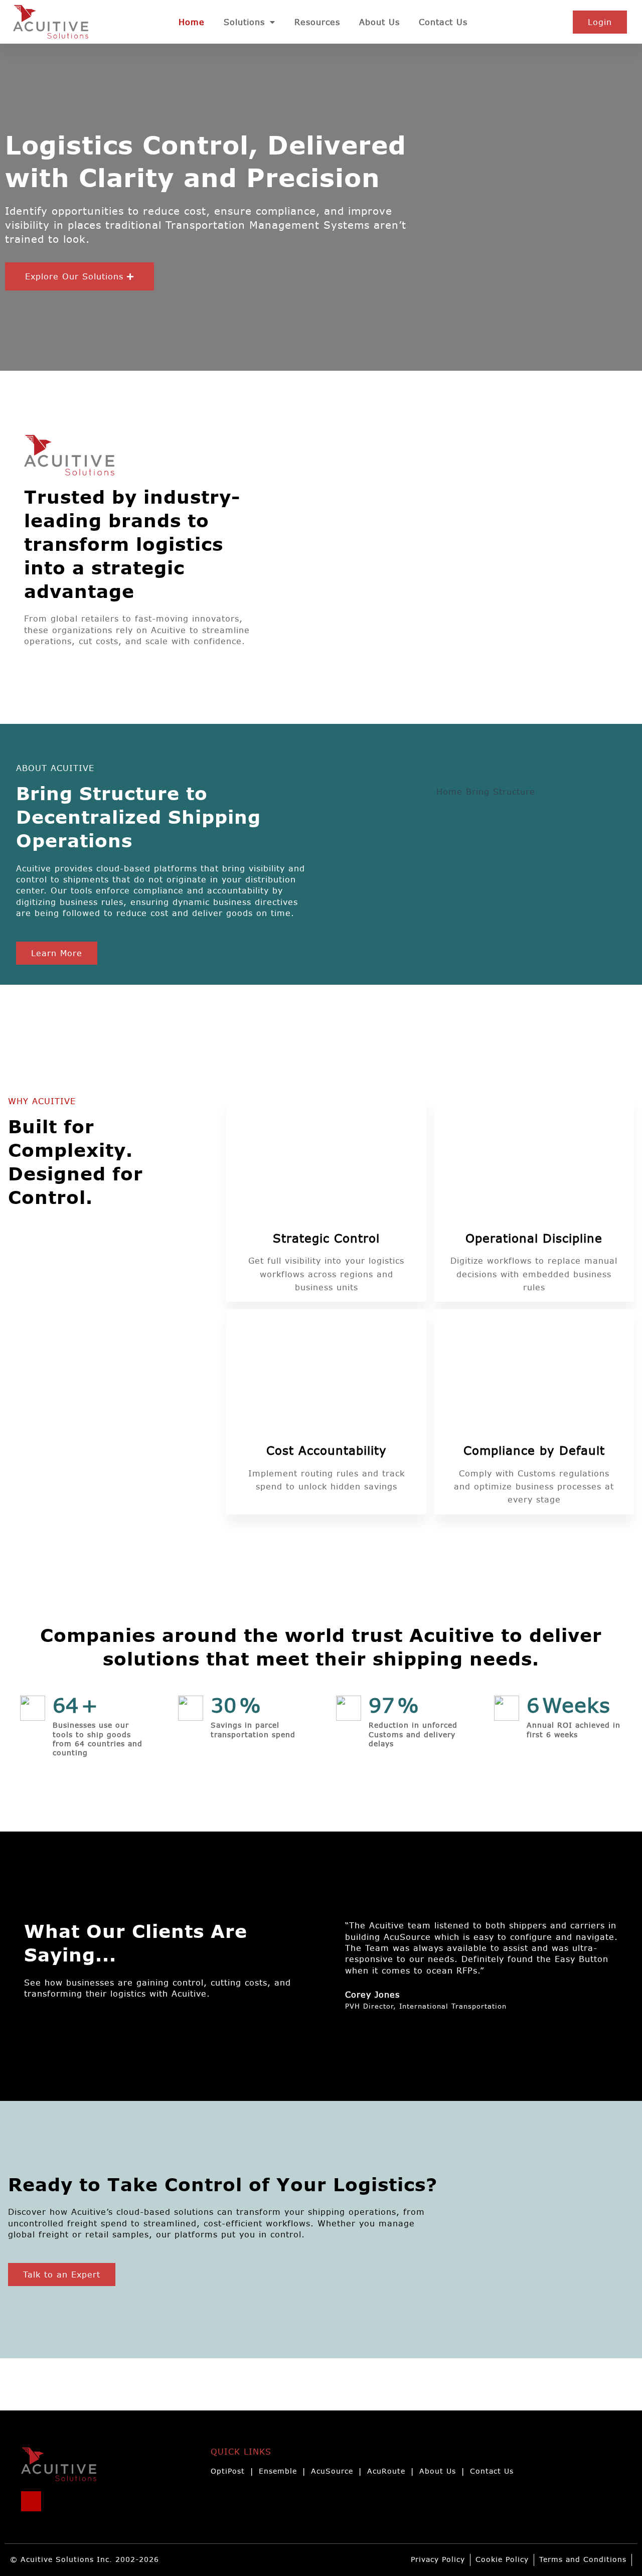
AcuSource (332, 2471)
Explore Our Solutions (74, 276)
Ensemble (278, 2471)
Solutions (244, 22)
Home (192, 22)
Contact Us (443, 22)
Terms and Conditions (583, 2560)
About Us (379, 22)
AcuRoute (386, 2471)
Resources (317, 22)
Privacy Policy (438, 2560)
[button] (79, 276)
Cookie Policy (502, 2560)
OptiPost (228, 2471)
